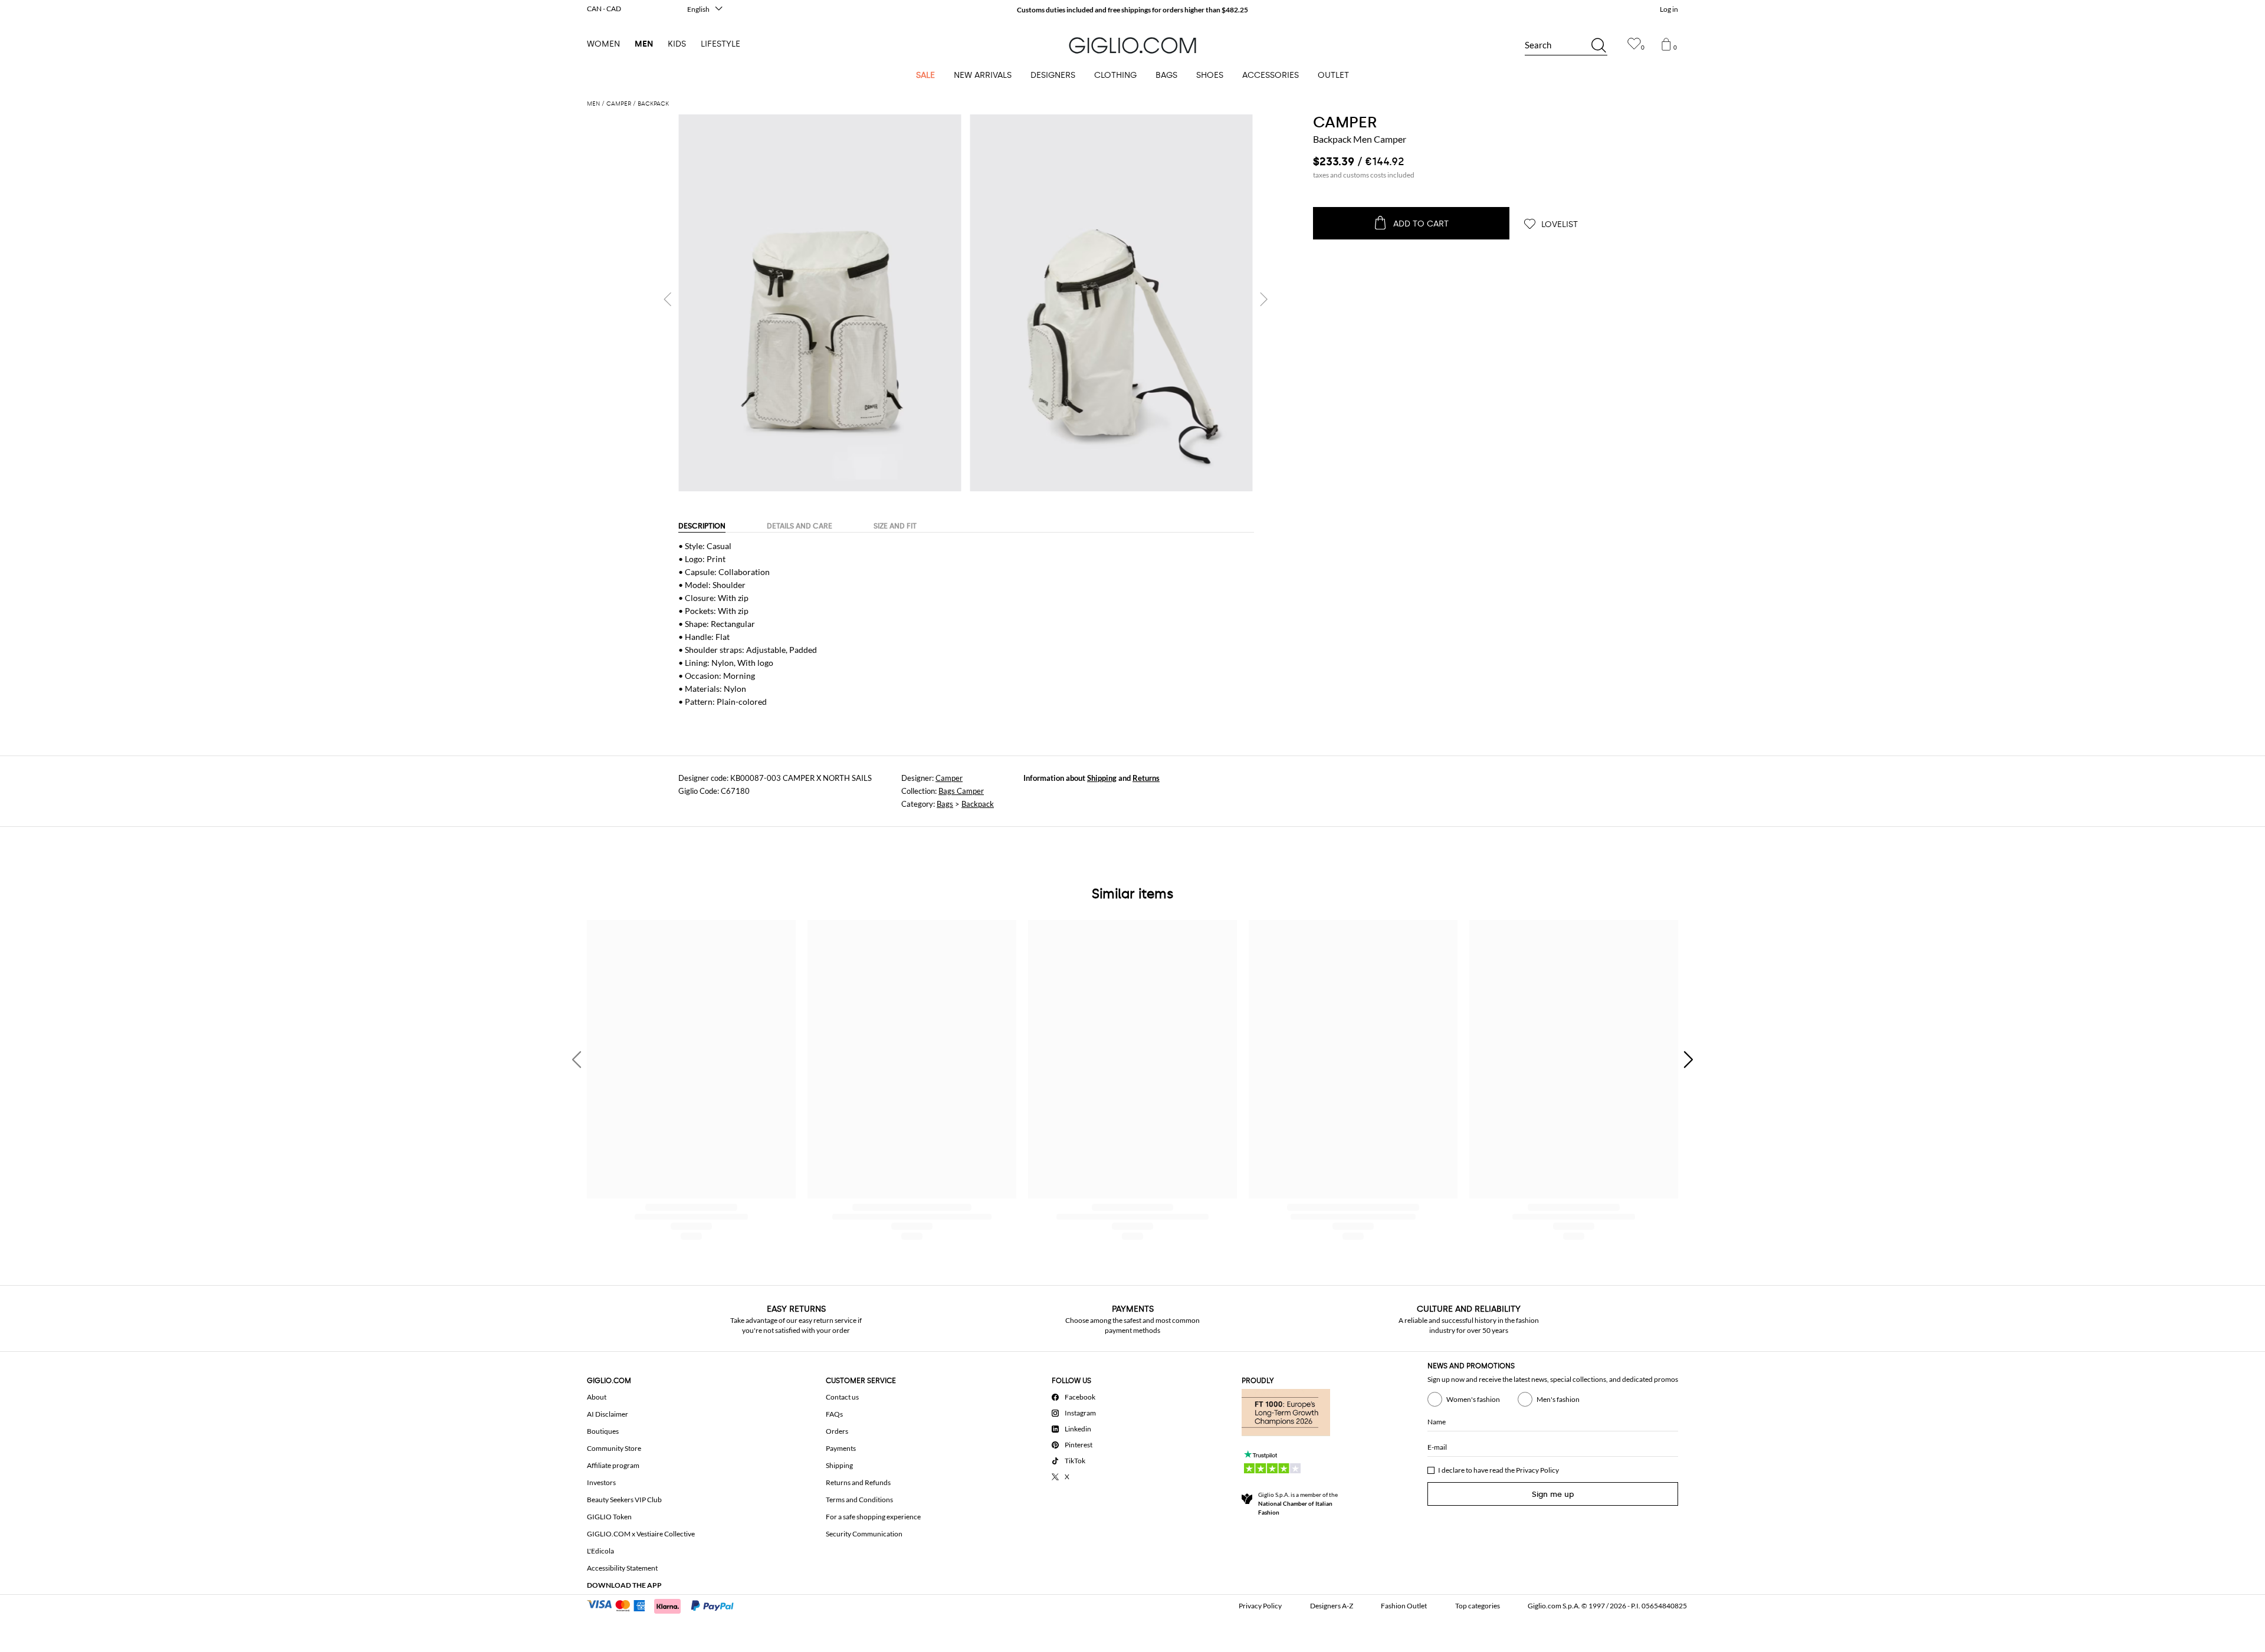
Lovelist (1558, 224)
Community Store (614, 1448)
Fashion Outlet (1404, 1606)
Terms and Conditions (859, 1500)
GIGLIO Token (609, 1517)
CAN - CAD (604, 9)
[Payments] (666, 1605)
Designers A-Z (1332, 1606)
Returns (1146, 778)
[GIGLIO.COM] (1132, 45)
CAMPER (1345, 122)
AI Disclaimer (608, 1414)
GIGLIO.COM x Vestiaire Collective (641, 1534)
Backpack (978, 804)
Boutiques (603, 1431)
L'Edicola (600, 1551)
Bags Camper (961, 791)
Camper (949, 778)
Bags (945, 804)
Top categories (1478, 1606)
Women (603, 44)
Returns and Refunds (858, 1482)
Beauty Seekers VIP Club (624, 1500)
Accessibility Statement (622, 1568)
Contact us (842, 1397)
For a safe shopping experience (873, 1517)
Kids (677, 44)
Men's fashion (1558, 1399)
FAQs (834, 1414)
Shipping (1102, 778)
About (597, 1397)
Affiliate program (613, 1465)
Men (644, 44)
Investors (601, 1482)
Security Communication (864, 1534)
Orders (837, 1431)
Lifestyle (720, 44)
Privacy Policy (1537, 1470)
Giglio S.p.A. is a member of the (1298, 1503)
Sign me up (1553, 1494)
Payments (841, 1448)
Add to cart (1421, 224)
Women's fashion (1473, 1399)
